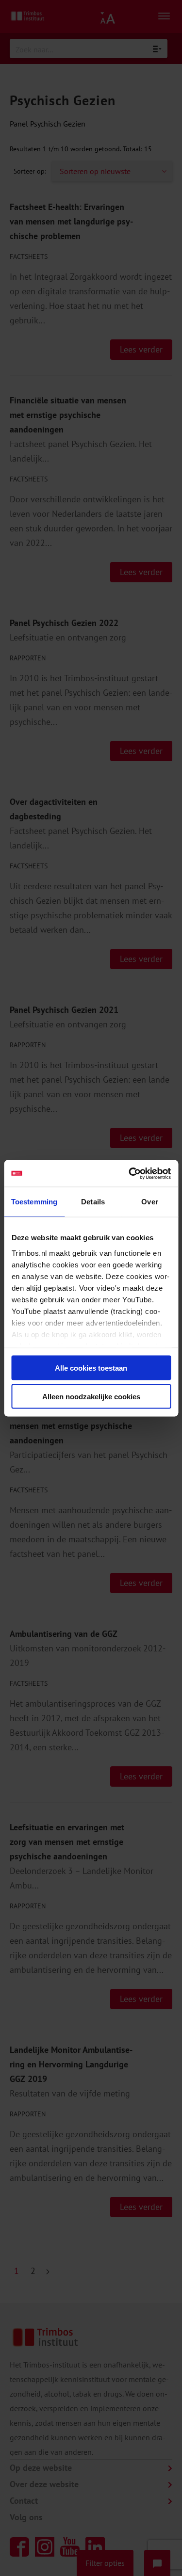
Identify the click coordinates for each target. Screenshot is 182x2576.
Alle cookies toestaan (91, 1368)
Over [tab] (149, 1202)
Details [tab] (93, 1202)
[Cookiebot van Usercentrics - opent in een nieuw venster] (130, 1173)
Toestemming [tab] (34, 1202)
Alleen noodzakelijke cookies (91, 1396)
